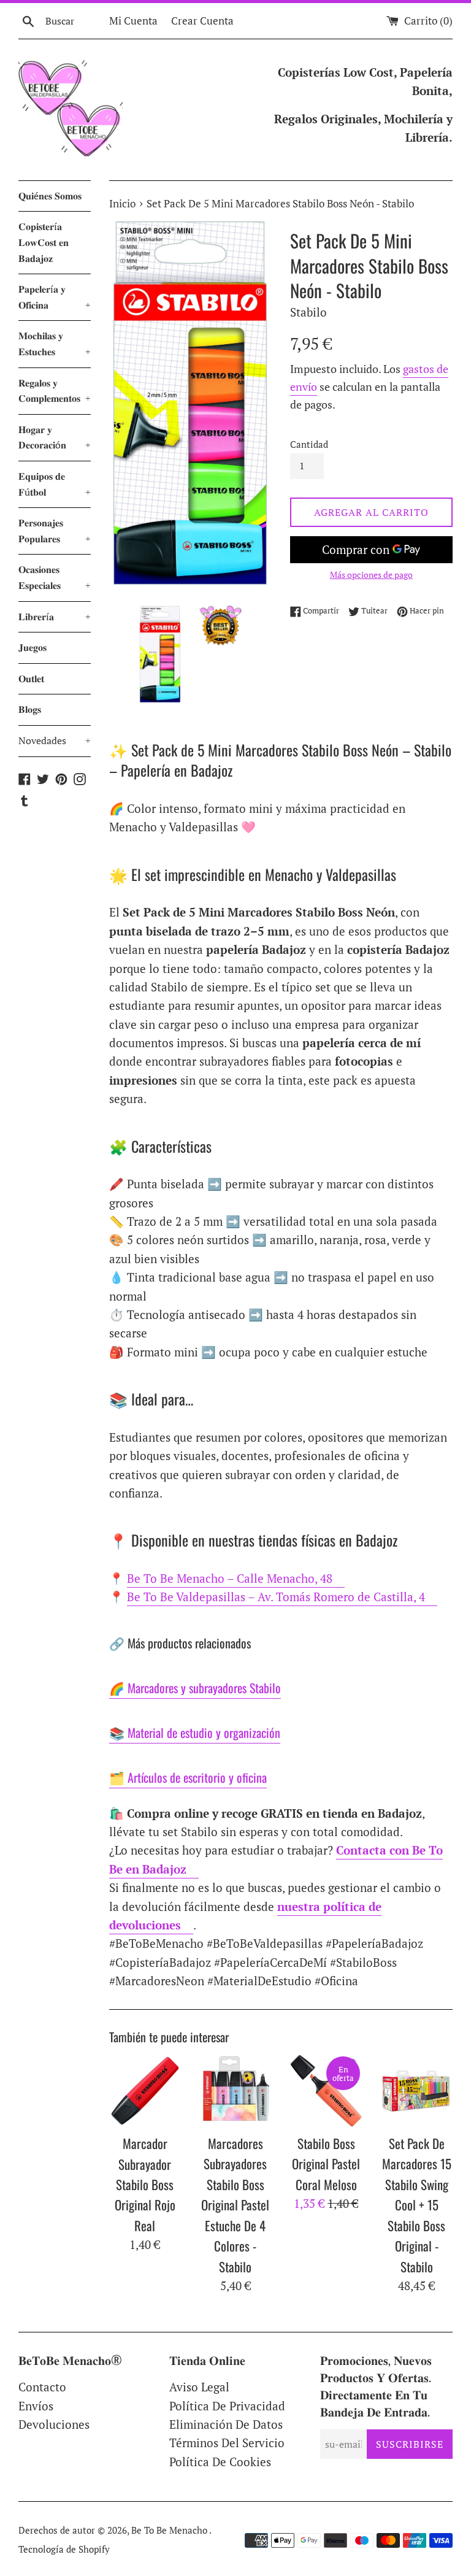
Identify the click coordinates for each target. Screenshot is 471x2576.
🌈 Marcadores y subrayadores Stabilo (195, 1688)
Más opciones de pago (371, 575)
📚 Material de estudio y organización (195, 1732)
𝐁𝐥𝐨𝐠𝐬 (30, 709)
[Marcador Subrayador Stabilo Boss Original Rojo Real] (145, 2091)
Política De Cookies (220, 2462)
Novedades (55, 740)
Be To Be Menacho (170, 2530)
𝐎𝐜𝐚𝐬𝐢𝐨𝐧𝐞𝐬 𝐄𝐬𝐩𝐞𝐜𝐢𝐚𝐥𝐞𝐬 (55, 577)
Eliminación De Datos (226, 2424)
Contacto (42, 2387)
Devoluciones (54, 2424)
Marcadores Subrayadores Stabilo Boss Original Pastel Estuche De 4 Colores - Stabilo (235, 2205)
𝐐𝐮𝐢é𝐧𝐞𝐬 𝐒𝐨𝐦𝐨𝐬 (50, 196)
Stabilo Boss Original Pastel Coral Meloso (326, 2164)
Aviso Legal (199, 2387)
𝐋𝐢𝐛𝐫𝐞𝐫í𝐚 (55, 617)
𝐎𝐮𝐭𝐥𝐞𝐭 (31, 679)
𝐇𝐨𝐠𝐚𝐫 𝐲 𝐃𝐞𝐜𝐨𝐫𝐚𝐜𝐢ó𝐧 (55, 437)
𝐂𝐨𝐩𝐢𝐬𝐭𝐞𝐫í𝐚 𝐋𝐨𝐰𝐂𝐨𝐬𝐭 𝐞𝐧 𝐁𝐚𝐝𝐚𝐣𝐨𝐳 (44, 242)
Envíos (36, 2406)
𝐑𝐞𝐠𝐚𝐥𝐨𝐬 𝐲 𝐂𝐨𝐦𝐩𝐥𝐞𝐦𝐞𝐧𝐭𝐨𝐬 (55, 391)
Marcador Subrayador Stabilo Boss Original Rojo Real (145, 2184)
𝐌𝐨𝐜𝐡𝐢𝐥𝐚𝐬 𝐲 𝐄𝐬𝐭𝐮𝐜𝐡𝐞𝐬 (55, 344)
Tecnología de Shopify (64, 2549)
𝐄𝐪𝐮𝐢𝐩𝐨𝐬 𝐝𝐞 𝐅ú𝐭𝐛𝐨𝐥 (55, 484)
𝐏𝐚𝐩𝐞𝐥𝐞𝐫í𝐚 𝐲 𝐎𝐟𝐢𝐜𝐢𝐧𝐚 (55, 297)
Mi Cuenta (133, 21)
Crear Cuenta (202, 21)
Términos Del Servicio (227, 2443)
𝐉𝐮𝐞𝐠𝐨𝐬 (33, 647)
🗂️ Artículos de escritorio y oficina (188, 1777)
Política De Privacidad (227, 2406)
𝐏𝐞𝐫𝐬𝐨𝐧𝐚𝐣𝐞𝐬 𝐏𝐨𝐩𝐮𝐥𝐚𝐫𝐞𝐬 (55, 531)
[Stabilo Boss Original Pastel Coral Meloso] (326, 2091)
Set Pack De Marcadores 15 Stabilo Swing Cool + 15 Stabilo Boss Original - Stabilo (417, 2205)
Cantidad (309, 444)
